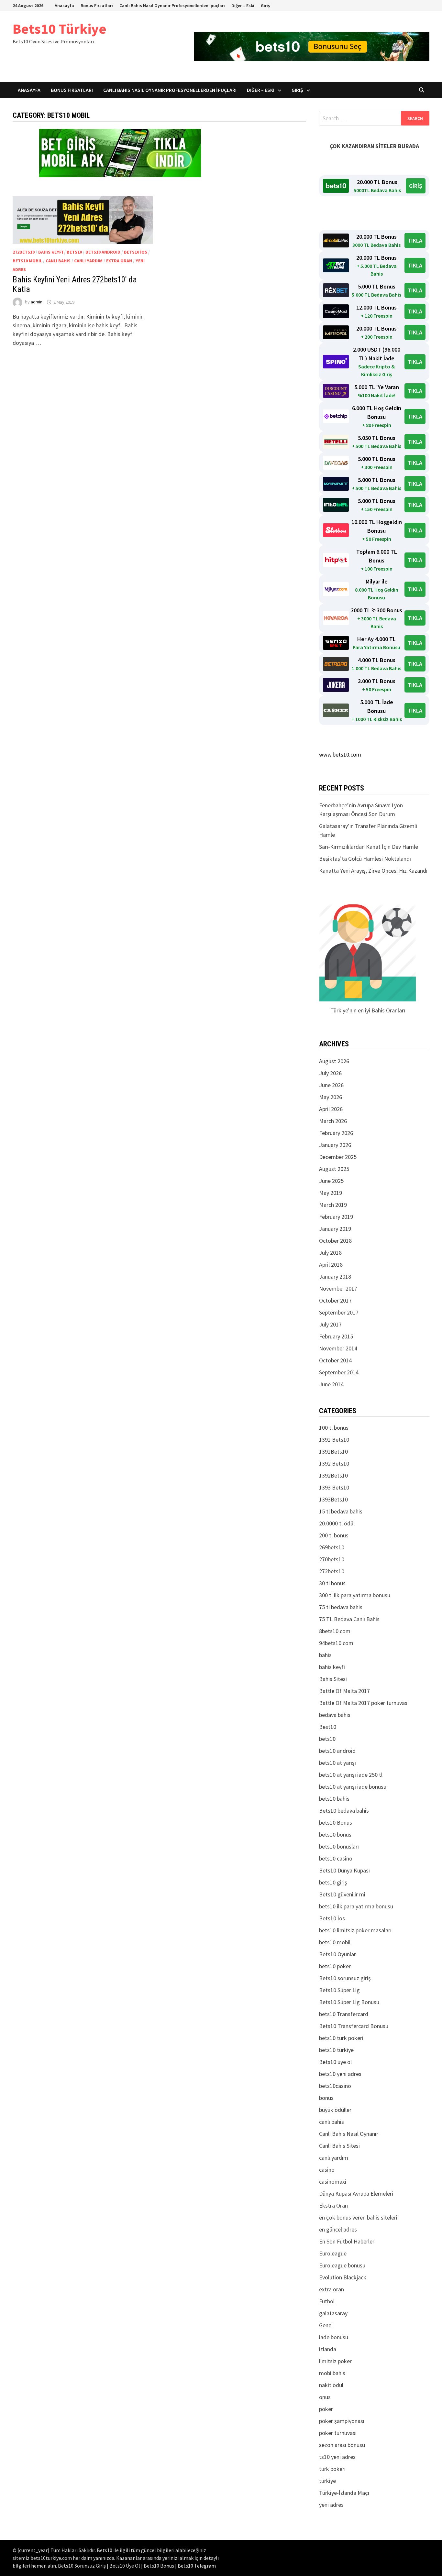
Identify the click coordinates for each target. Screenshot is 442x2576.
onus (325, 2397)
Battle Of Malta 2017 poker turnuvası (364, 1703)
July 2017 (330, 1324)
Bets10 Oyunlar (337, 1954)
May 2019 (331, 1193)
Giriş (265, 5)
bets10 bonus (335, 1834)
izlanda (328, 2349)
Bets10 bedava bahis (344, 1811)
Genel (326, 2325)
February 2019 (336, 1217)
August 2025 (334, 1169)
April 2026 (331, 1109)
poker (326, 2409)
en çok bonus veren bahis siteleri (358, 2217)
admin (37, 302)
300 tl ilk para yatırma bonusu (355, 1595)
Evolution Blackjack (343, 2277)
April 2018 (331, 1265)
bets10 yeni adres (340, 2074)
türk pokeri (332, 2469)
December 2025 (338, 1157)
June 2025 (331, 1181)
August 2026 (334, 1061)
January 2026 (335, 1145)
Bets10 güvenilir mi (342, 1894)
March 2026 (333, 1121)
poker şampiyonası (342, 2421)
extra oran (119, 261)
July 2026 (330, 1073)
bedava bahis (335, 1715)
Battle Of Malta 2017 (344, 1691)
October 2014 (335, 1360)
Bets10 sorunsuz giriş (345, 1978)
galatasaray (333, 2313)
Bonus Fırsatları (97, 5)
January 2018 (335, 1277)
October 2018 (335, 1241)
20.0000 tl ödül (337, 1523)
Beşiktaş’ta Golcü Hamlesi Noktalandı (365, 859)
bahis (325, 1655)
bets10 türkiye (336, 2050)
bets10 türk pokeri (341, 2038)
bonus (326, 2098)
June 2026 (331, 1085)
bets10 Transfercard (344, 2014)
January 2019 (335, 1229)
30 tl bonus (332, 1583)
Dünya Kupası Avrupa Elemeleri (356, 2194)
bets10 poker (335, 1966)
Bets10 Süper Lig (339, 1990)
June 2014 (331, 1384)
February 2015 (336, 1336)
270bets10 (332, 1559)
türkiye (327, 2481)
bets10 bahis (334, 1799)
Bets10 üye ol (335, 2062)
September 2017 (339, 1312)
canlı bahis (58, 261)
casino (327, 2170)
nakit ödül (331, 2385)
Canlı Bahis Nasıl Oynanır (349, 2134)
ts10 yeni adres (337, 2457)
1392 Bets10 (334, 1463)
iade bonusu (334, 2337)
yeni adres (331, 2505)
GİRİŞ (416, 186)
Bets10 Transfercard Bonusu (354, 2026)
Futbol (327, 2301)
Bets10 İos (136, 252)
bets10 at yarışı (337, 1763)
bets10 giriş (333, 1882)
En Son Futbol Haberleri (347, 2241)
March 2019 (333, 1205)
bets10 (74, 252)
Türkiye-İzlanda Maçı (344, 2493)
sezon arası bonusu (342, 2445)
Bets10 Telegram (197, 2566)
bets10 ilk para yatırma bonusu (356, 1906)
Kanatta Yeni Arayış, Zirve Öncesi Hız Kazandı (373, 871)
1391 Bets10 (334, 1440)
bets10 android (103, 252)
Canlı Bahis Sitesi (339, 2146)
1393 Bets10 (334, 1487)
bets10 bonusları (339, 1846)
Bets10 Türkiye (60, 29)
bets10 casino (336, 1858)
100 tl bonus (334, 1428)
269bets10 (332, 1547)
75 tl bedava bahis (341, 1607)
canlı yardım (88, 261)
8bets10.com (335, 1631)
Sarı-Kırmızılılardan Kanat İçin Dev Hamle (369, 847)
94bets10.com (336, 1643)
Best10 (328, 1727)
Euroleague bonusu (342, 2265)
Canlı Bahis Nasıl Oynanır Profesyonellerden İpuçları (172, 5)
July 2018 (330, 1253)
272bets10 (24, 252)
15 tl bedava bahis (341, 1511)
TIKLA (415, 240)
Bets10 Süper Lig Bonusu (349, 2002)
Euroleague (333, 2253)
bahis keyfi (51, 252)
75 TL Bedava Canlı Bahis (349, 1619)
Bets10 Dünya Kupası (344, 1870)
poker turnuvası (338, 2433)
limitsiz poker (335, 2361)
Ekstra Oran (333, 2205)
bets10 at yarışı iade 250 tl (351, 1775)
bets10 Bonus (336, 1823)
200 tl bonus (334, 1535)
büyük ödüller (335, 2110)
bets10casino (335, 2086)
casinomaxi (333, 2182)
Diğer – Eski (243, 5)
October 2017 (335, 1300)
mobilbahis (332, 2373)
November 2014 (338, 1348)
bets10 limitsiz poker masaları (355, 1930)
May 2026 (331, 1097)
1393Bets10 (333, 1499)
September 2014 (339, 1372)
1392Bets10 (333, 1475)
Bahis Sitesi (333, 1679)
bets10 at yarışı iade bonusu (353, 1787)
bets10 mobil (27, 261)
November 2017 (338, 1288)
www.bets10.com (340, 754)
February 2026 (336, 1133)
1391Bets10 (333, 1452)
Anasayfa (64, 5)
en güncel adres (338, 2229)
